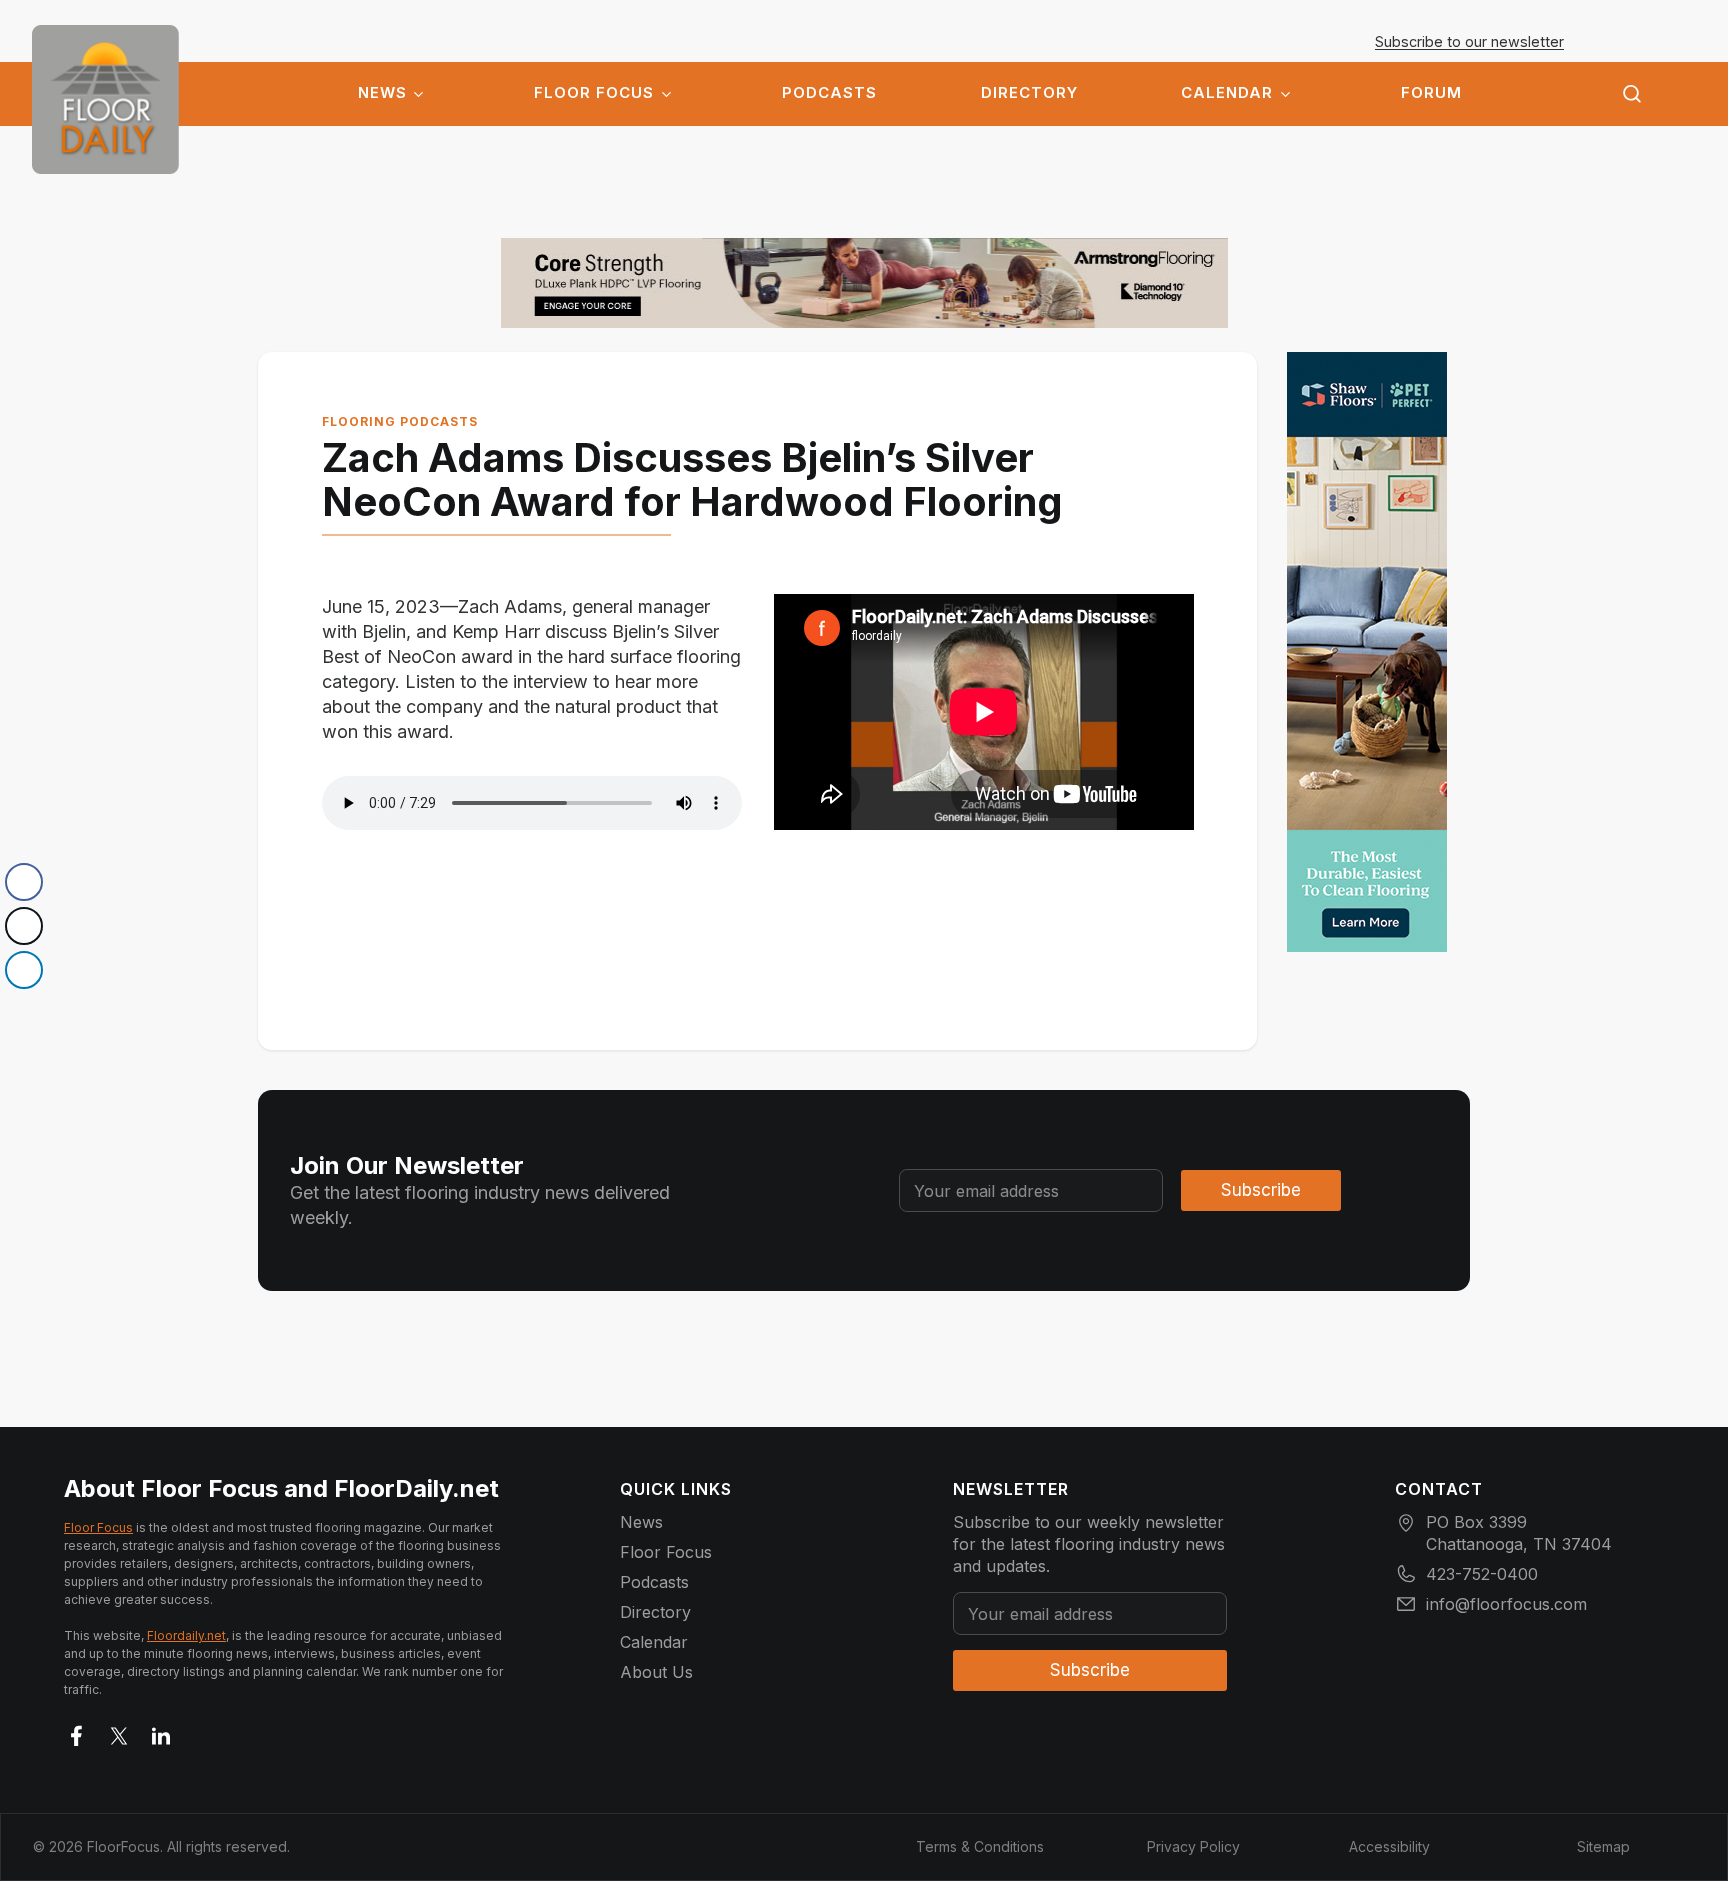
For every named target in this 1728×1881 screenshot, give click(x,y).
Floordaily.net (186, 1635)
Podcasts (829, 93)
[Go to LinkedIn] (161, 1732)
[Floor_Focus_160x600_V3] (864, 283)
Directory (1029, 93)
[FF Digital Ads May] (1367, 652)
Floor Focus (594, 93)
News (382, 93)
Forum (1431, 93)
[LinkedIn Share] (24, 970)
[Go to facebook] (77, 1732)
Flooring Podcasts (400, 421)
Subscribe (1261, 1190)
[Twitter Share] (24, 926)
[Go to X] (119, 1732)
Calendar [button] (1227, 93)
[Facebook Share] (24, 882)
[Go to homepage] (105, 99)
